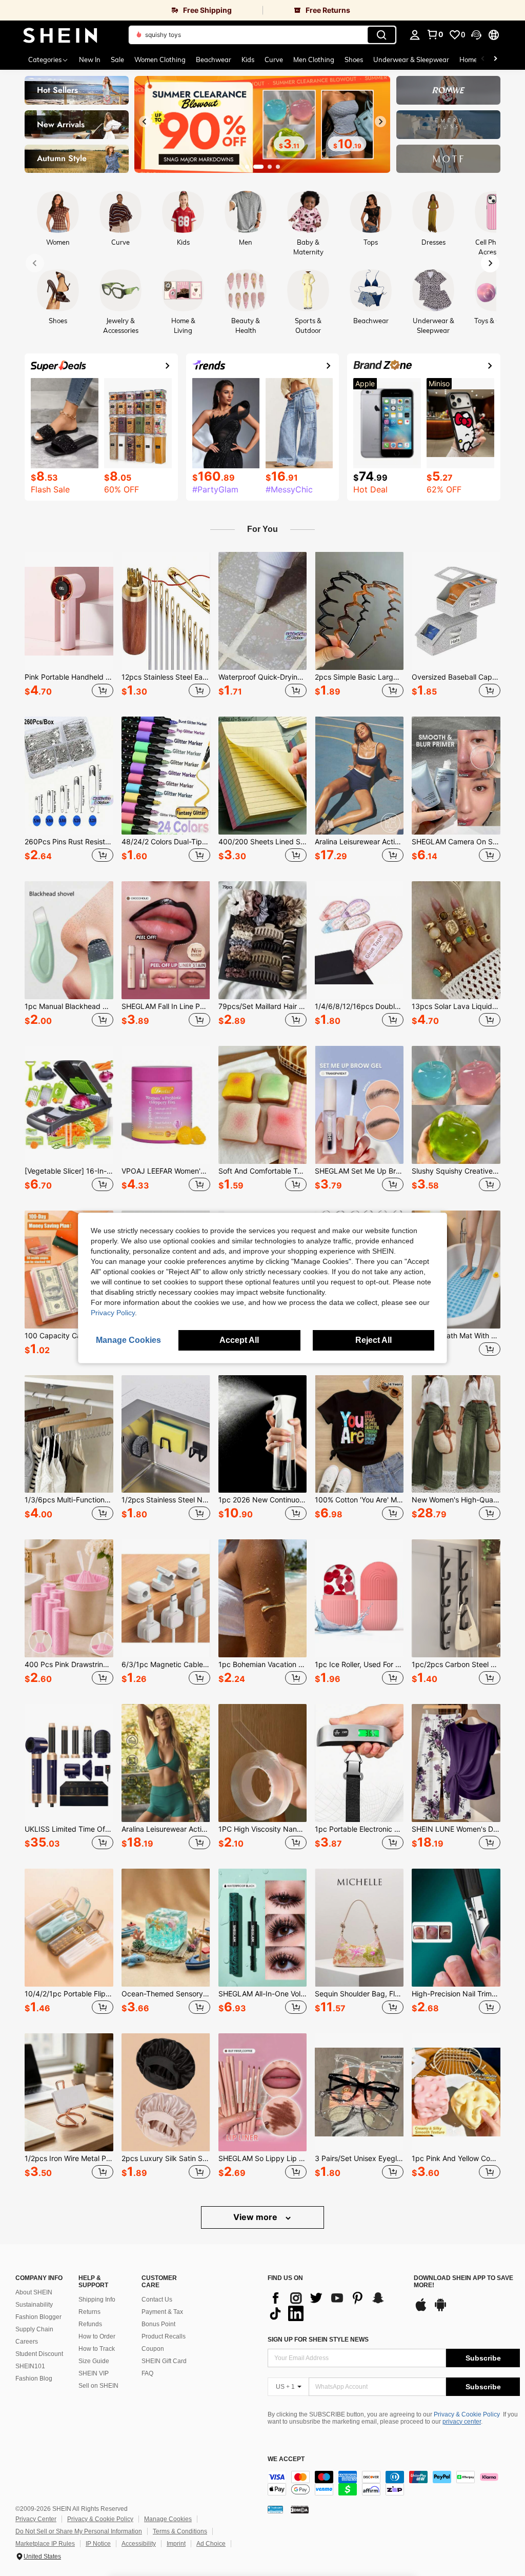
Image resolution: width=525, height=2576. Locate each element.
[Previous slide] (145, 122)
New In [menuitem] (90, 60)
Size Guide (94, 2361)
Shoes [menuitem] (354, 60)
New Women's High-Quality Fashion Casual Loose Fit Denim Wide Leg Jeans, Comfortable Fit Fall (456, 1500)
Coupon (153, 2349)
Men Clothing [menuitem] (314, 60)
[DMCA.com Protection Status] (300, 2509)
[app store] (421, 2310)
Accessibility (139, 2544)
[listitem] (69, 626)
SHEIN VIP (94, 2373)
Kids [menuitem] (248, 60)
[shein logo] (60, 35)
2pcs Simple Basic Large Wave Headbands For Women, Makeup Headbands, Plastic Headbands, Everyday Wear (359, 677)
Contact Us (157, 2300)
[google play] (440, 2310)
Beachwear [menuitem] (214, 60)
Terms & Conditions (180, 2531)
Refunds (90, 2324)
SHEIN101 (30, 2366)
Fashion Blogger (38, 2317)
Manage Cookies (168, 2519)
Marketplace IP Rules (45, 2544)
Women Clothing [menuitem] (160, 60)
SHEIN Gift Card (164, 2361)
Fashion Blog (34, 2379)
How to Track (97, 2349)
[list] (336, 2306)
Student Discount (39, 2354)
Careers (27, 2342)
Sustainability (34, 2305)
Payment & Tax (162, 2312)
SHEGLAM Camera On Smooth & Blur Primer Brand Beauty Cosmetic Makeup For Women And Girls (456, 842)
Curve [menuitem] (274, 60)
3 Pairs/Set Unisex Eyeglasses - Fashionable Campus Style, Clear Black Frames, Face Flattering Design (359, 2158)
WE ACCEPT (286, 2459)
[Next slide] (380, 122)
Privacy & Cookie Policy (467, 2414)
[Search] (381, 35)
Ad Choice (211, 2544)
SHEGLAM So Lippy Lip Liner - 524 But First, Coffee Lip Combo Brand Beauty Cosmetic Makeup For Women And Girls (263, 2158)
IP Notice (98, 2544)
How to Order (97, 2336)
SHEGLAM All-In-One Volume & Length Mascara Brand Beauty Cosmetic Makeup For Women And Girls (263, 1994)
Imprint (176, 2544)
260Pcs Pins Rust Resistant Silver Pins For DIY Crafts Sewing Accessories (69, 842)
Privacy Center (36, 2519)
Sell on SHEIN (98, 2386)
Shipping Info (97, 2300)
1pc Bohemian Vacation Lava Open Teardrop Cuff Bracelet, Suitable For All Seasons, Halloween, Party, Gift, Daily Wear (263, 1665)
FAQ (147, 2373)
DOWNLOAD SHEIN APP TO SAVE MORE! (463, 2282)
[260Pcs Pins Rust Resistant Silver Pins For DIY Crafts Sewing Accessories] (69, 776)
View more (256, 2217)
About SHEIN (34, 2292)
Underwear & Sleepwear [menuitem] (411, 60)
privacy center (462, 2422)
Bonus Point (158, 2324)
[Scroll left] (483, 60)
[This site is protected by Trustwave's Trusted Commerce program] (275, 2509)
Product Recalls (164, 2336)
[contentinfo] (394, 2483)
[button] (476, 35)
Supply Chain (34, 2329)
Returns (89, 2312)
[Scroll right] (495, 60)
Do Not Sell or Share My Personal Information (79, 2531)
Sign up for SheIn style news (318, 2340)
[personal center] (415, 35)
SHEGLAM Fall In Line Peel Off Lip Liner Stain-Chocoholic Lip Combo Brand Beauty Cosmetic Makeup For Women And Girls (166, 1006)
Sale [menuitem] (117, 60)
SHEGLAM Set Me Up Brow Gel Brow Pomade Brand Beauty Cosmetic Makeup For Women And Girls (359, 1171)
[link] (131, 10)
